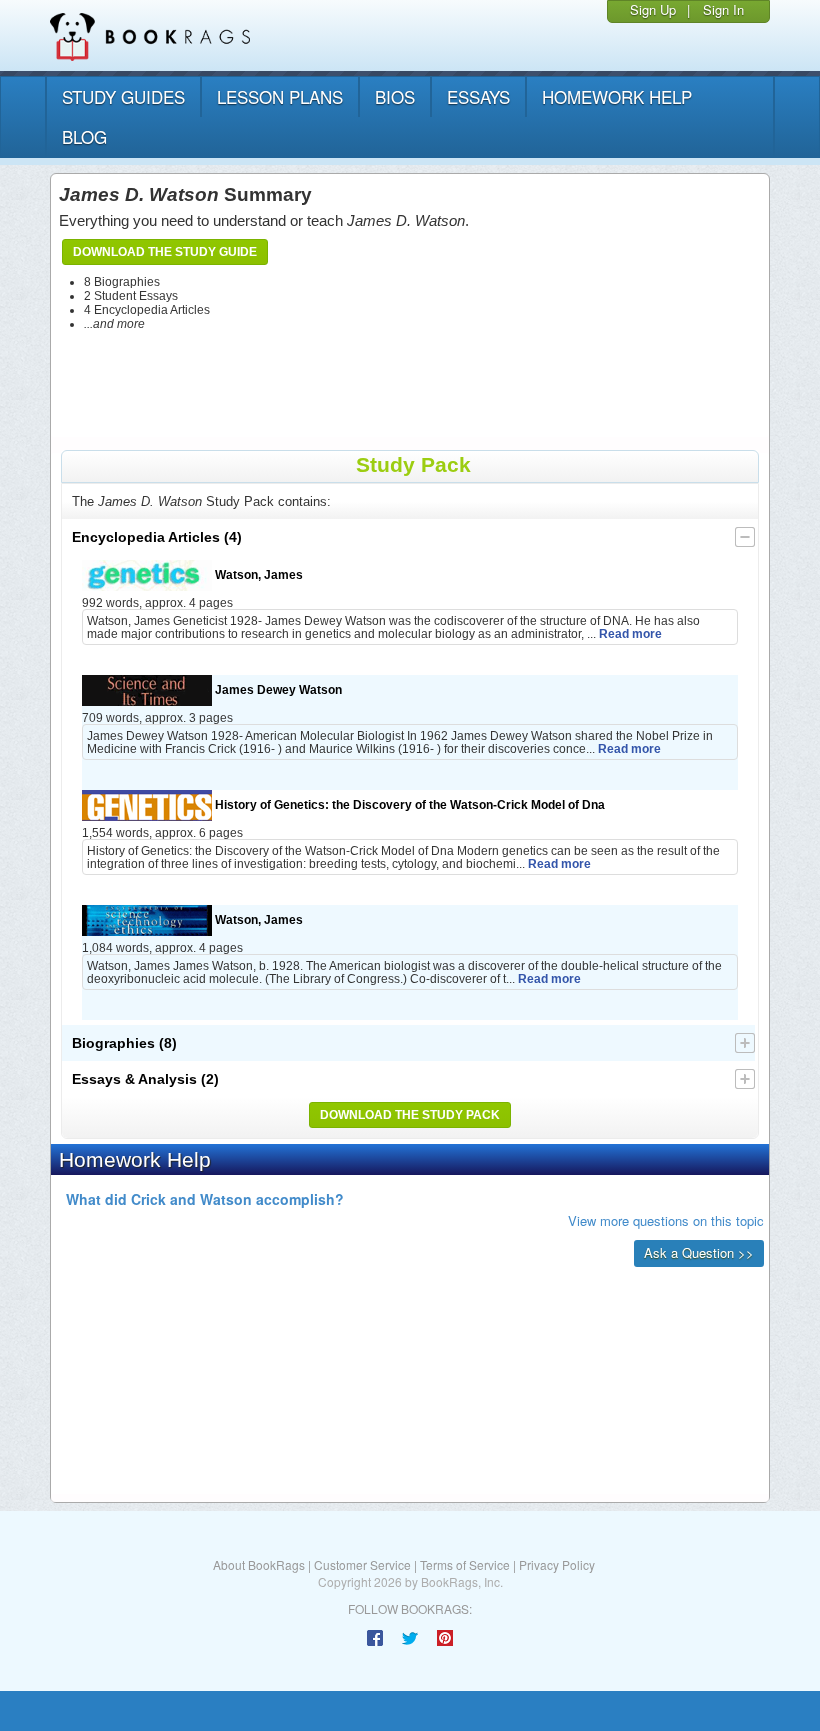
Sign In (723, 9)
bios (395, 96)
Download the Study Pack (410, 1115)
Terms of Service (465, 1564)
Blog (84, 136)
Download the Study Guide (165, 252)
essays (478, 96)
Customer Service (362, 1564)
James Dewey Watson (277, 689)
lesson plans (280, 96)
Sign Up (653, 9)
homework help (617, 96)
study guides (123, 96)
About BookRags (259, 1564)
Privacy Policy (557, 1564)
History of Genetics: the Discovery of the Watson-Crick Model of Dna (408, 804)
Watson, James (257, 574)
